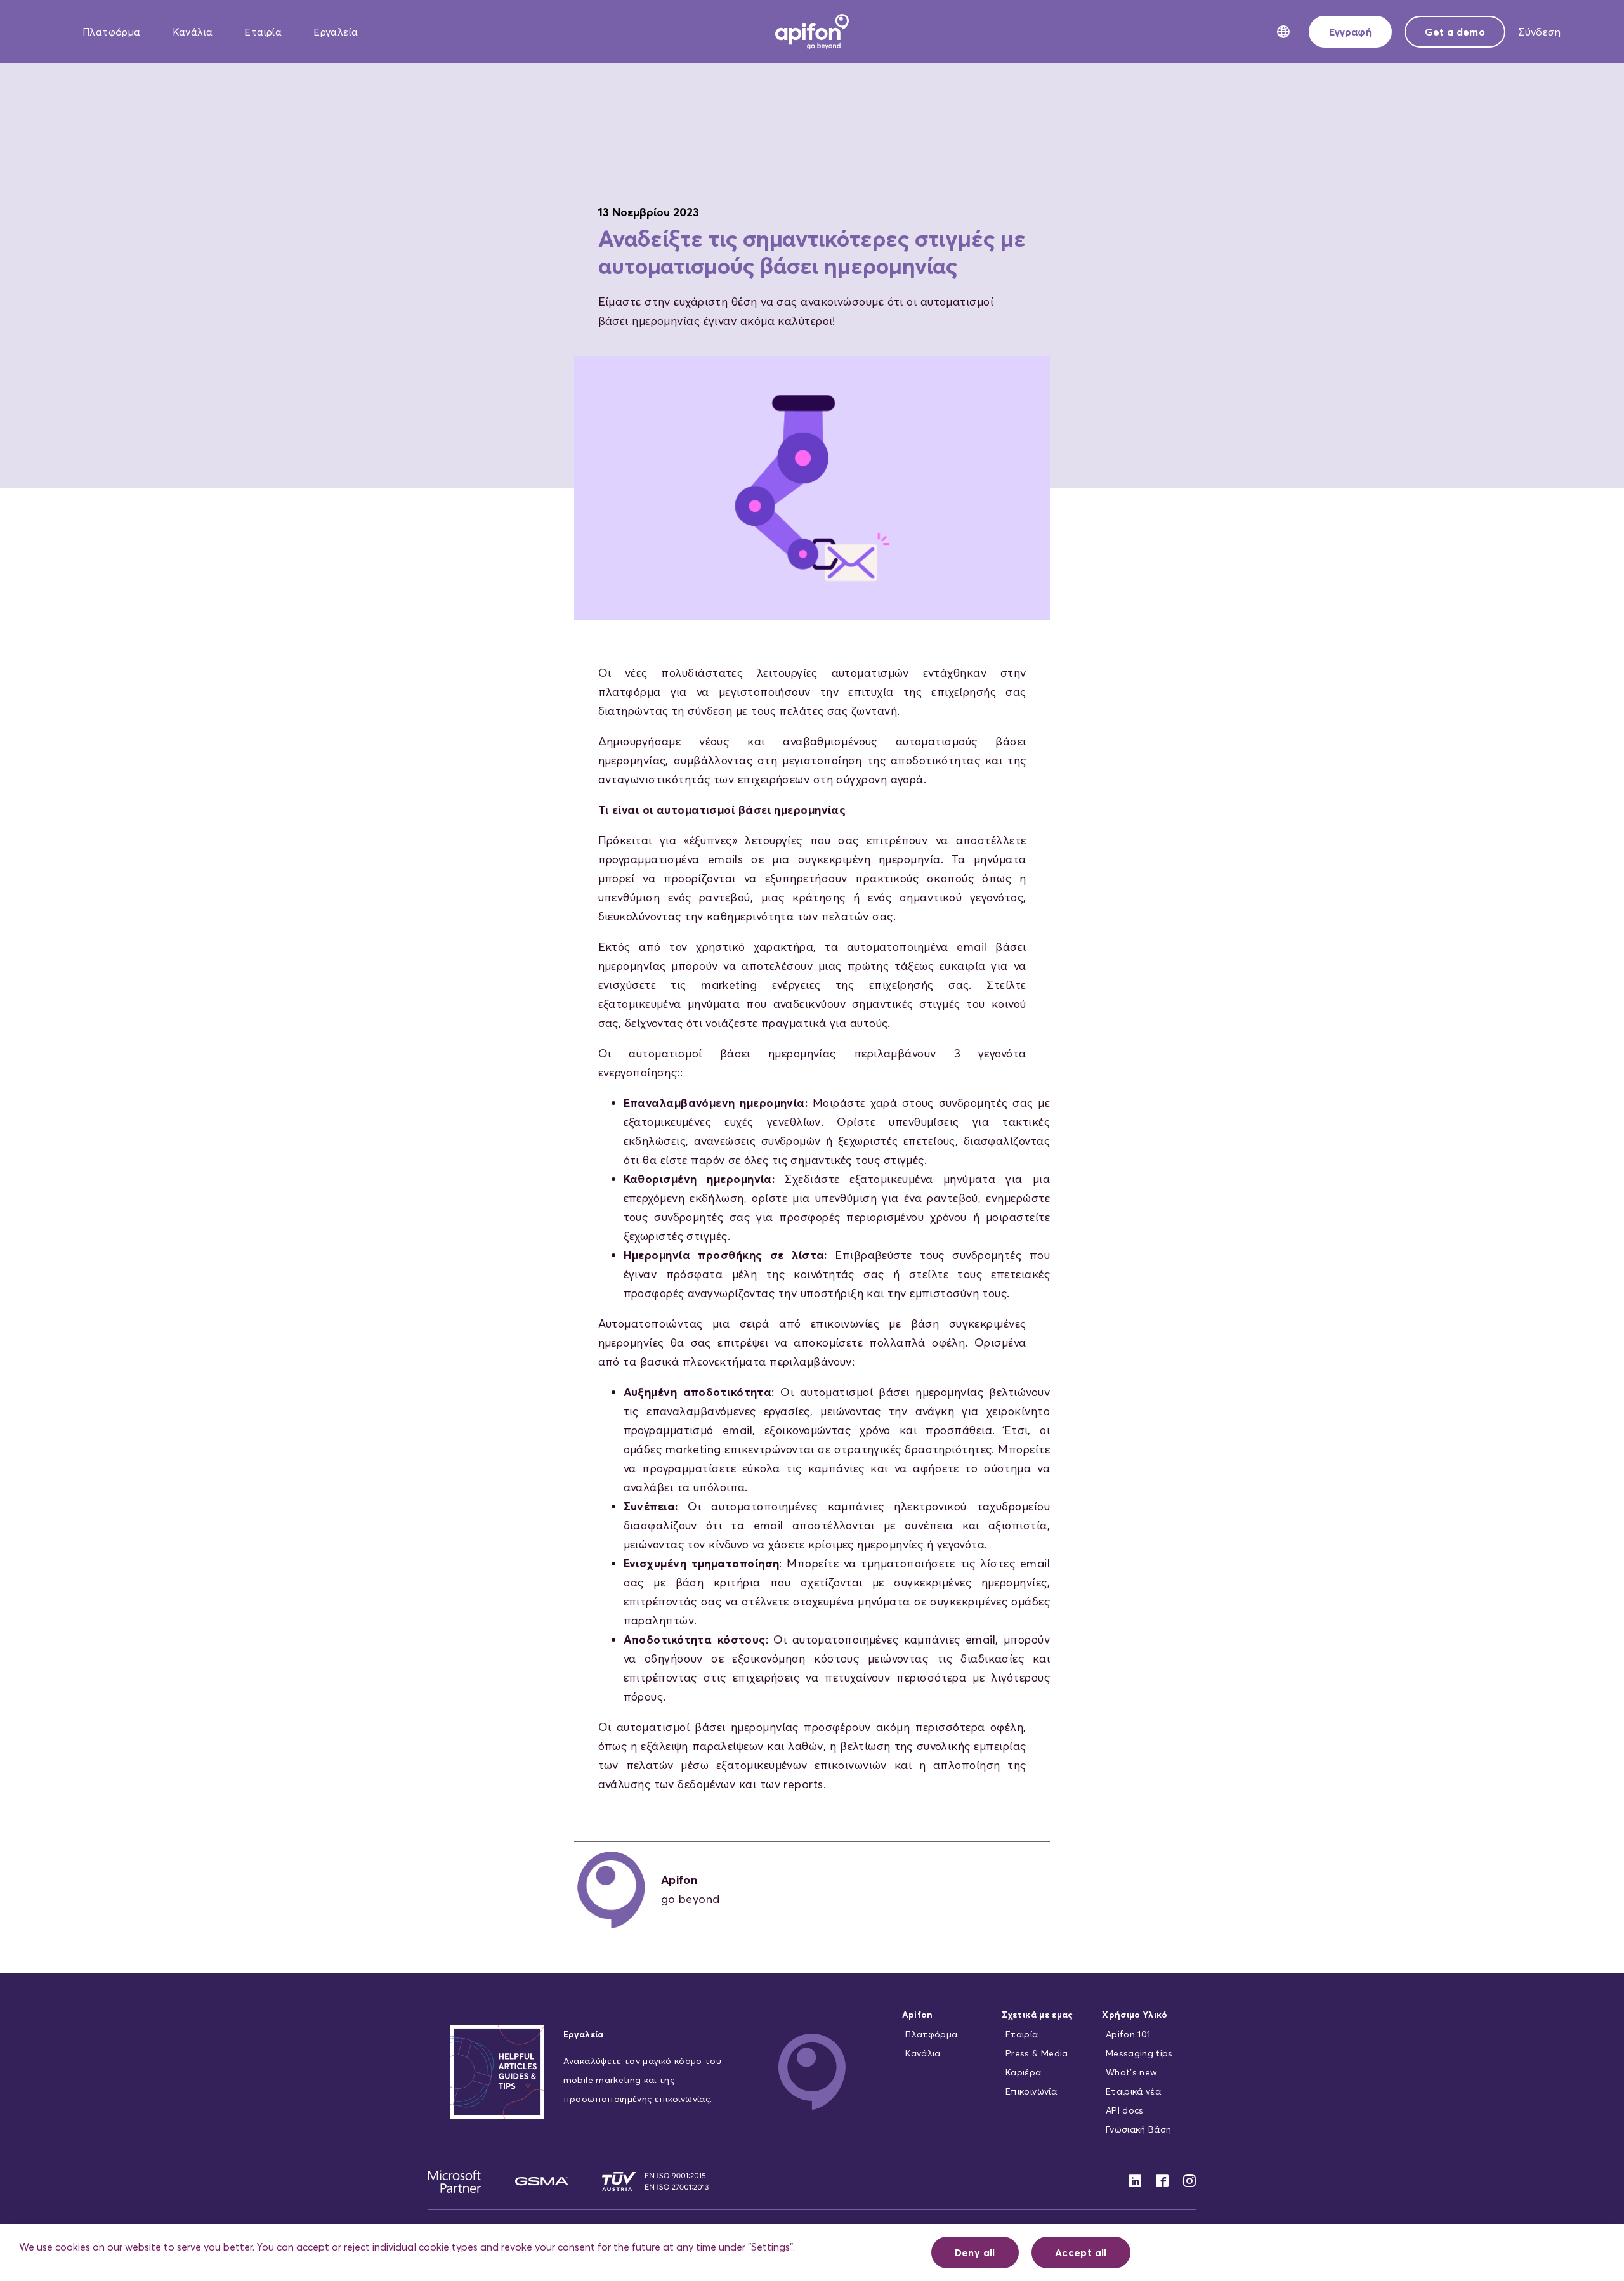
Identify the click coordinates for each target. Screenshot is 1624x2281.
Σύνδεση (1539, 32)
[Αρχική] (812, 30)
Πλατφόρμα (112, 32)
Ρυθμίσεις (869, 2252)
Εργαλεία (336, 32)
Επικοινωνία (1031, 2091)
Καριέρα (1023, 2072)
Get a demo (1455, 32)
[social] (1129, 2181)
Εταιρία (263, 32)
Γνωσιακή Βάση (1139, 2129)
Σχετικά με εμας (1037, 2015)
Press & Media (1037, 2053)
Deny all (975, 2252)
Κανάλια (193, 32)
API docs (1125, 2110)
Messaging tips (1139, 2053)
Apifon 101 (1128, 2034)
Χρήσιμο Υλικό (1135, 2015)
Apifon (918, 2015)
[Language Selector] (1283, 32)
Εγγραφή (1350, 32)
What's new (1132, 2072)
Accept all (1081, 2252)
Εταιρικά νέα (1133, 2091)
